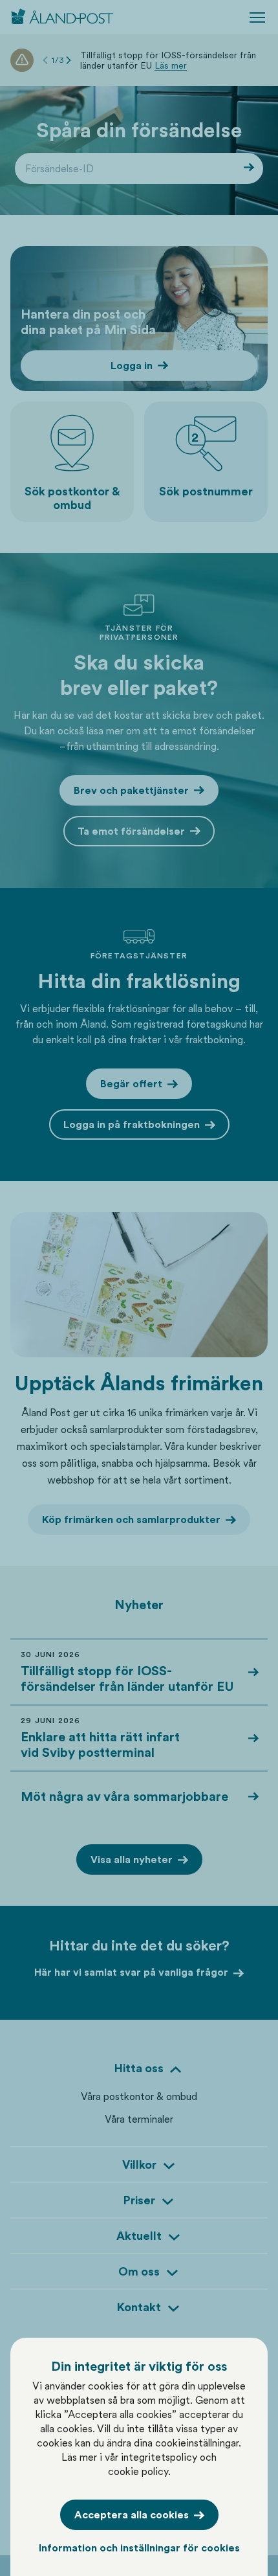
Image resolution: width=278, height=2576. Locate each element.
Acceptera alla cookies (132, 2515)
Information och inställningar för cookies (139, 2548)
